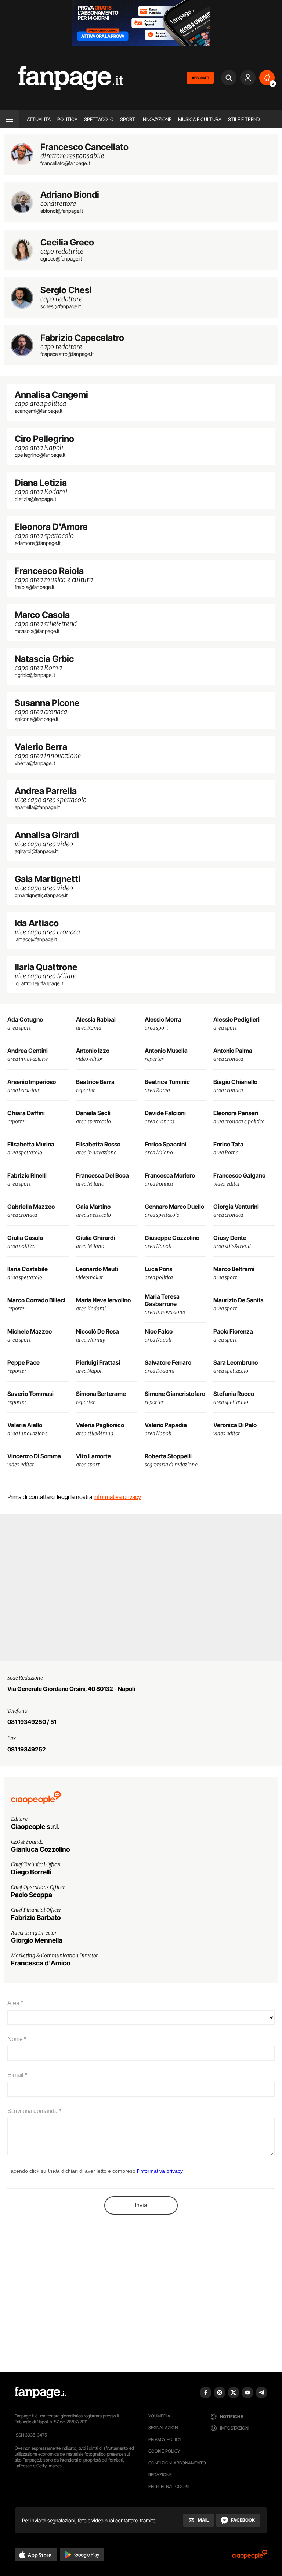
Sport (128, 119)
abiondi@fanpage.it (62, 211)
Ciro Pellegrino (44, 439)
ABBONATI (200, 78)
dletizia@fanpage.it (35, 499)
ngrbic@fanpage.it (35, 675)
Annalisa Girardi (47, 835)
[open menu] (9, 119)
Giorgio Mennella (37, 1940)
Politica (67, 119)
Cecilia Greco (67, 243)
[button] (36, 2555)
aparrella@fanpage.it (37, 807)
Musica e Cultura (200, 119)
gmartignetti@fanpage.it (41, 895)
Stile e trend (244, 119)
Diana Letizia (41, 483)
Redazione (160, 2475)
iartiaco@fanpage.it (36, 939)
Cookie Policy (164, 2451)
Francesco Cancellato (84, 147)
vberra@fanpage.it (35, 763)
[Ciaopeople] (250, 2557)
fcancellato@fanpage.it (65, 163)
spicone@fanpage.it (37, 719)
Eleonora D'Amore (51, 527)
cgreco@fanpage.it (61, 259)
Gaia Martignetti (48, 879)
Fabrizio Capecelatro (82, 338)
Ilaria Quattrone (46, 967)
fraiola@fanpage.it (35, 587)
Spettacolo (99, 119)
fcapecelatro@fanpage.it (67, 354)
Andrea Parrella (46, 791)
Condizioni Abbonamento (177, 2463)
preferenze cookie (170, 2486)
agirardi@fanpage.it (36, 851)
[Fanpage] (40, 2393)
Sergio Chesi (66, 290)
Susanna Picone (47, 703)
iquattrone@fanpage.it (39, 983)
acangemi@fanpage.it (39, 411)
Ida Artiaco (37, 923)
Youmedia (159, 2416)
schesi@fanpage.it (61, 306)
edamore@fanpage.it (38, 543)
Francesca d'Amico (41, 1963)
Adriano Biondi (70, 195)
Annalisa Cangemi (51, 395)
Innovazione (157, 119)
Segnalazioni (164, 2428)
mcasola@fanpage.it (37, 631)
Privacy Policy (165, 2439)
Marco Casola (42, 615)
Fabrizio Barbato (36, 1918)
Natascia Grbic (44, 659)
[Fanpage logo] (62, 78)
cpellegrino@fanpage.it (40, 455)
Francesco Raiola (49, 571)
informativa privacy (117, 1497)
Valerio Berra (41, 747)
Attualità (39, 119)
